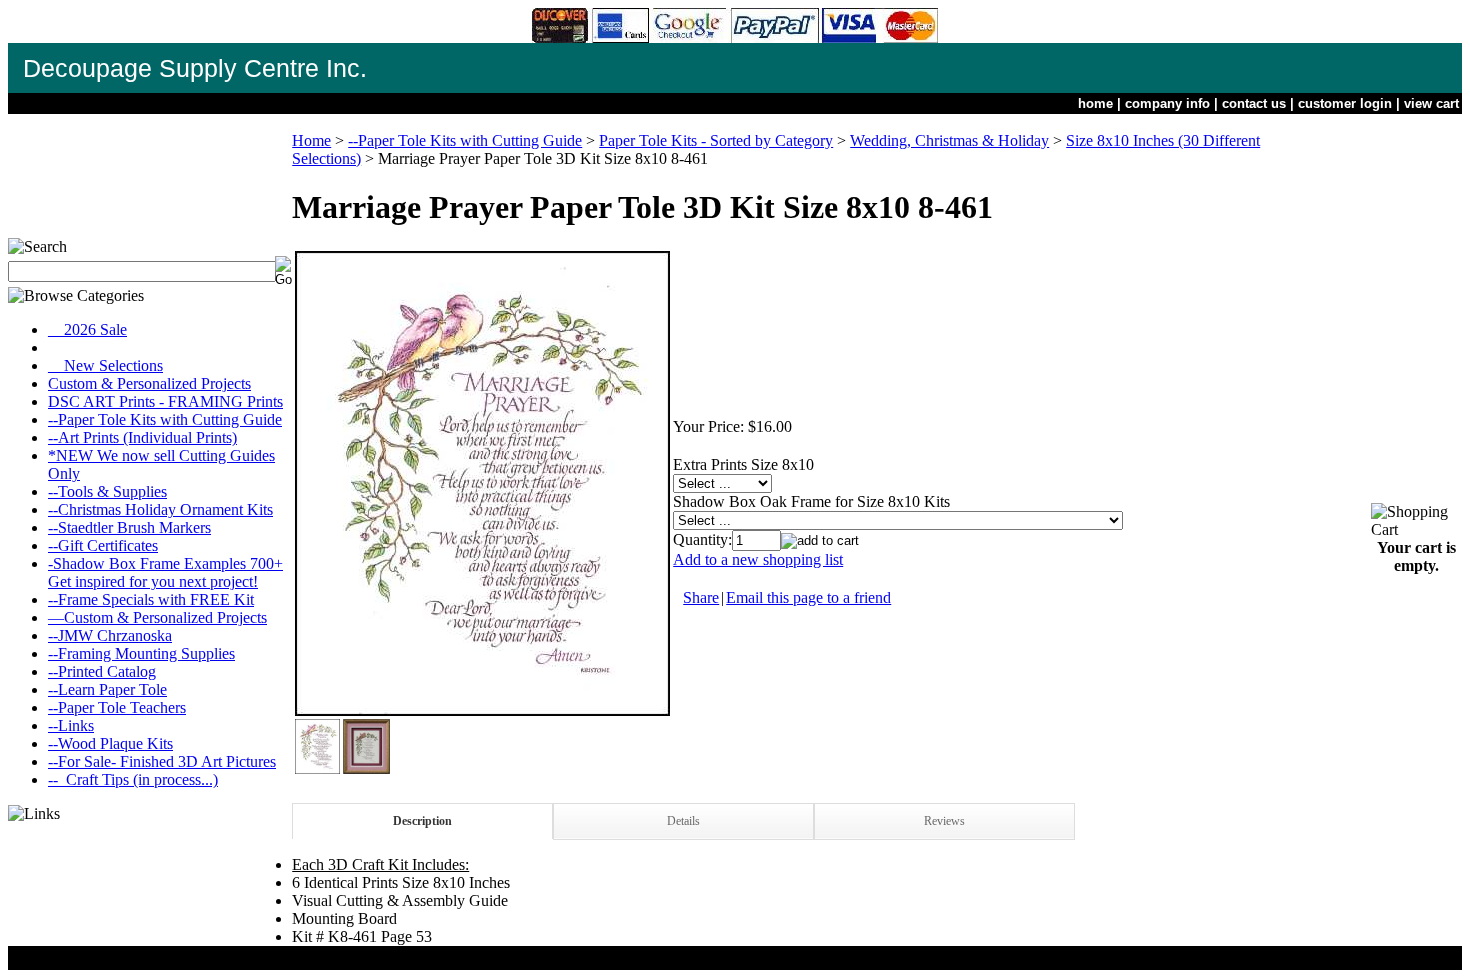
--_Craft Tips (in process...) (133, 779)
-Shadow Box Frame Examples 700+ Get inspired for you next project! (165, 572)
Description (422, 821)
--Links (71, 725)
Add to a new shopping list (758, 559)
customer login (1345, 103)
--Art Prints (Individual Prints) (142, 437)
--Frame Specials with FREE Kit (151, 599)
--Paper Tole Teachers (117, 707)
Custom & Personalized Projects (149, 383)
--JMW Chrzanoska (110, 635)
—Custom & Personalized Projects (157, 617)
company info (1167, 103)
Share (701, 597)
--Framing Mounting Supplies (141, 653)
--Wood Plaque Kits (110, 743)
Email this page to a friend (808, 597)
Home (311, 140)
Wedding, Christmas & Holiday (949, 140)
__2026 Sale (87, 329)
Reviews (944, 821)
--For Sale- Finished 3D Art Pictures (162, 761)
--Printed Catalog (102, 671)
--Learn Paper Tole (107, 689)
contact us (1254, 103)
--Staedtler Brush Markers (129, 527)
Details (683, 821)
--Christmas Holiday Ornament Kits (160, 509)
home (1095, 103)
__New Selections (105, 365)
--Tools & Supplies (107, 491)
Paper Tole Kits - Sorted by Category (716, 140)
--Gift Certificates (103, 545)
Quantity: (702, 539)
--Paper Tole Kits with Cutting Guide (165, 419)
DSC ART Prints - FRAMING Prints (165, 401)
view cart (1431, 103)
